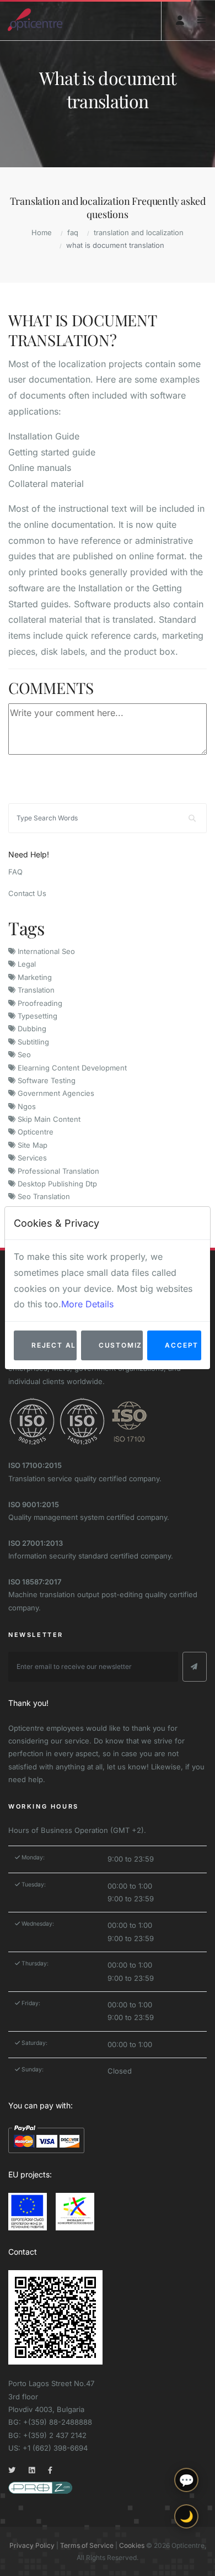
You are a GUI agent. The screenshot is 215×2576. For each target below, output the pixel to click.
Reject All (54, 1345)
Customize (121, 1345)
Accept (182, 1345)
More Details (87, 1304)
